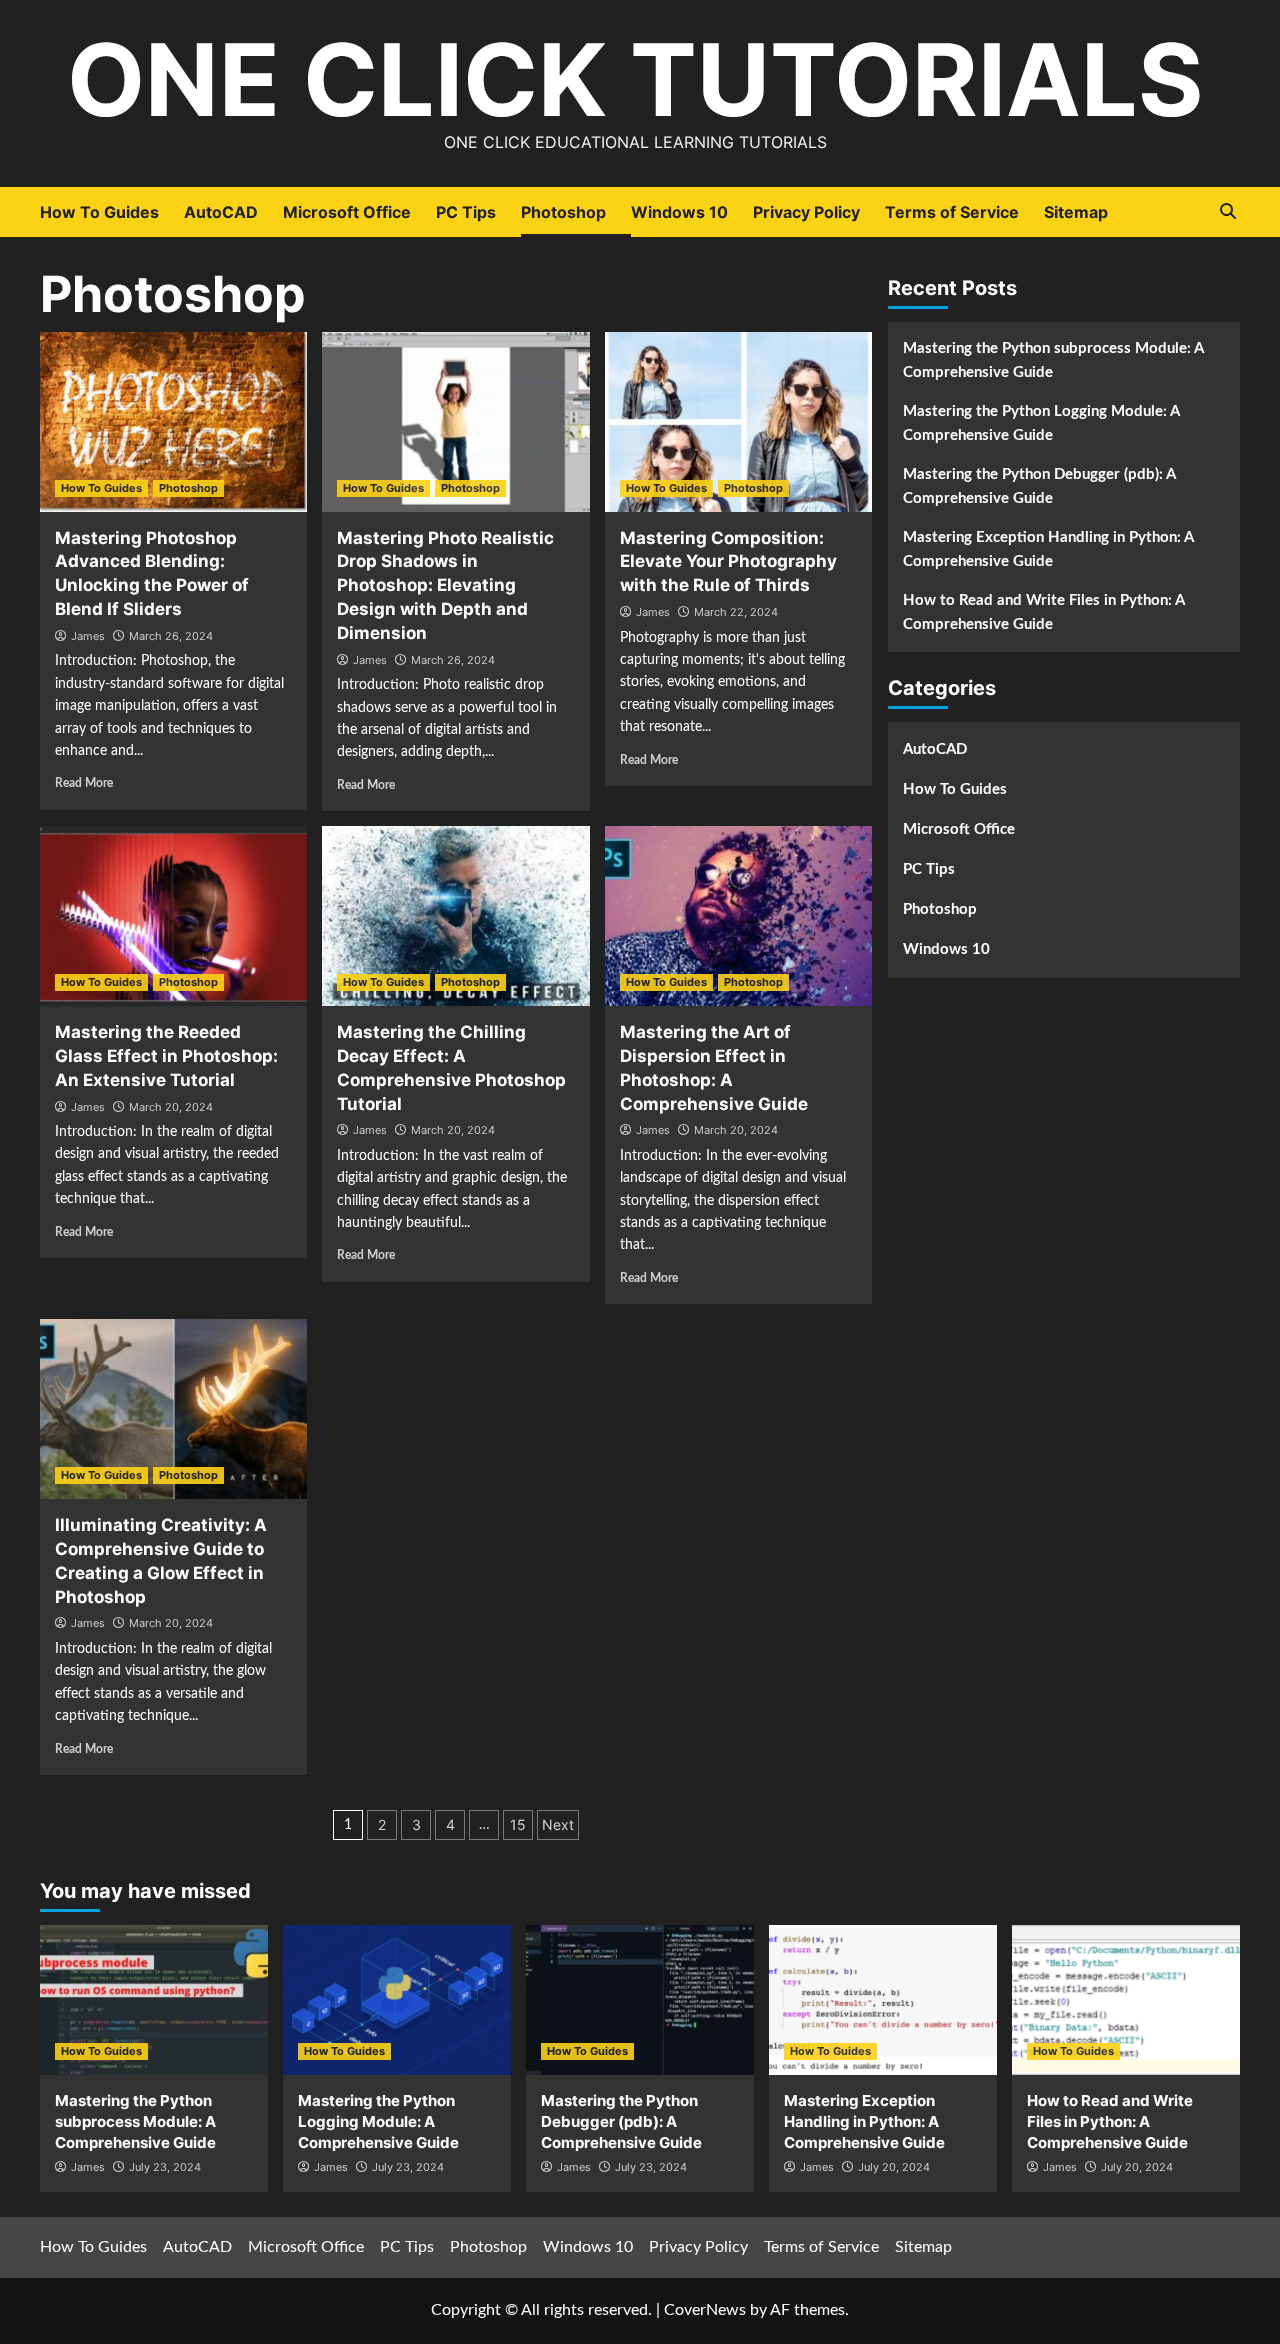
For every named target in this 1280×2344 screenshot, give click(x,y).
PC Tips (466, 212)
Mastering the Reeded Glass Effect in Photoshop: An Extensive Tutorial (166, 1056)
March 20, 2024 (171, 1107)
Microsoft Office (347, 212)
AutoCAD (221, 212)
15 (518, 1824)
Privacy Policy (806, 212)
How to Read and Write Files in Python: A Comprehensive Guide (1043, 612)
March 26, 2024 (171, 636)
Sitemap (1076, 212)
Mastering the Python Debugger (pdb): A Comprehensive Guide (1039, 486)
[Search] (1227, 211)
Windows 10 (679, 212)
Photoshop (563, 212)
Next (558, 1824)
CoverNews (705, 2310)
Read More (84, 783)
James (88, 636)
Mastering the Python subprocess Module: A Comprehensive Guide (1053, 360)
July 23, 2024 (165, 2167)
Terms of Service (952, 212)
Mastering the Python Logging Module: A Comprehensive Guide (1041, 423)
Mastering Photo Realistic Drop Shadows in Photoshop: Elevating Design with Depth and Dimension (445, 585)
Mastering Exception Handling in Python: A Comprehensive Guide (1048, 549)
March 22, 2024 (736, 612)
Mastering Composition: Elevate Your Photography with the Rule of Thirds (728, 562)
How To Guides (99, 212)
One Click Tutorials (635, 79)
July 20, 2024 (894, 2167)
